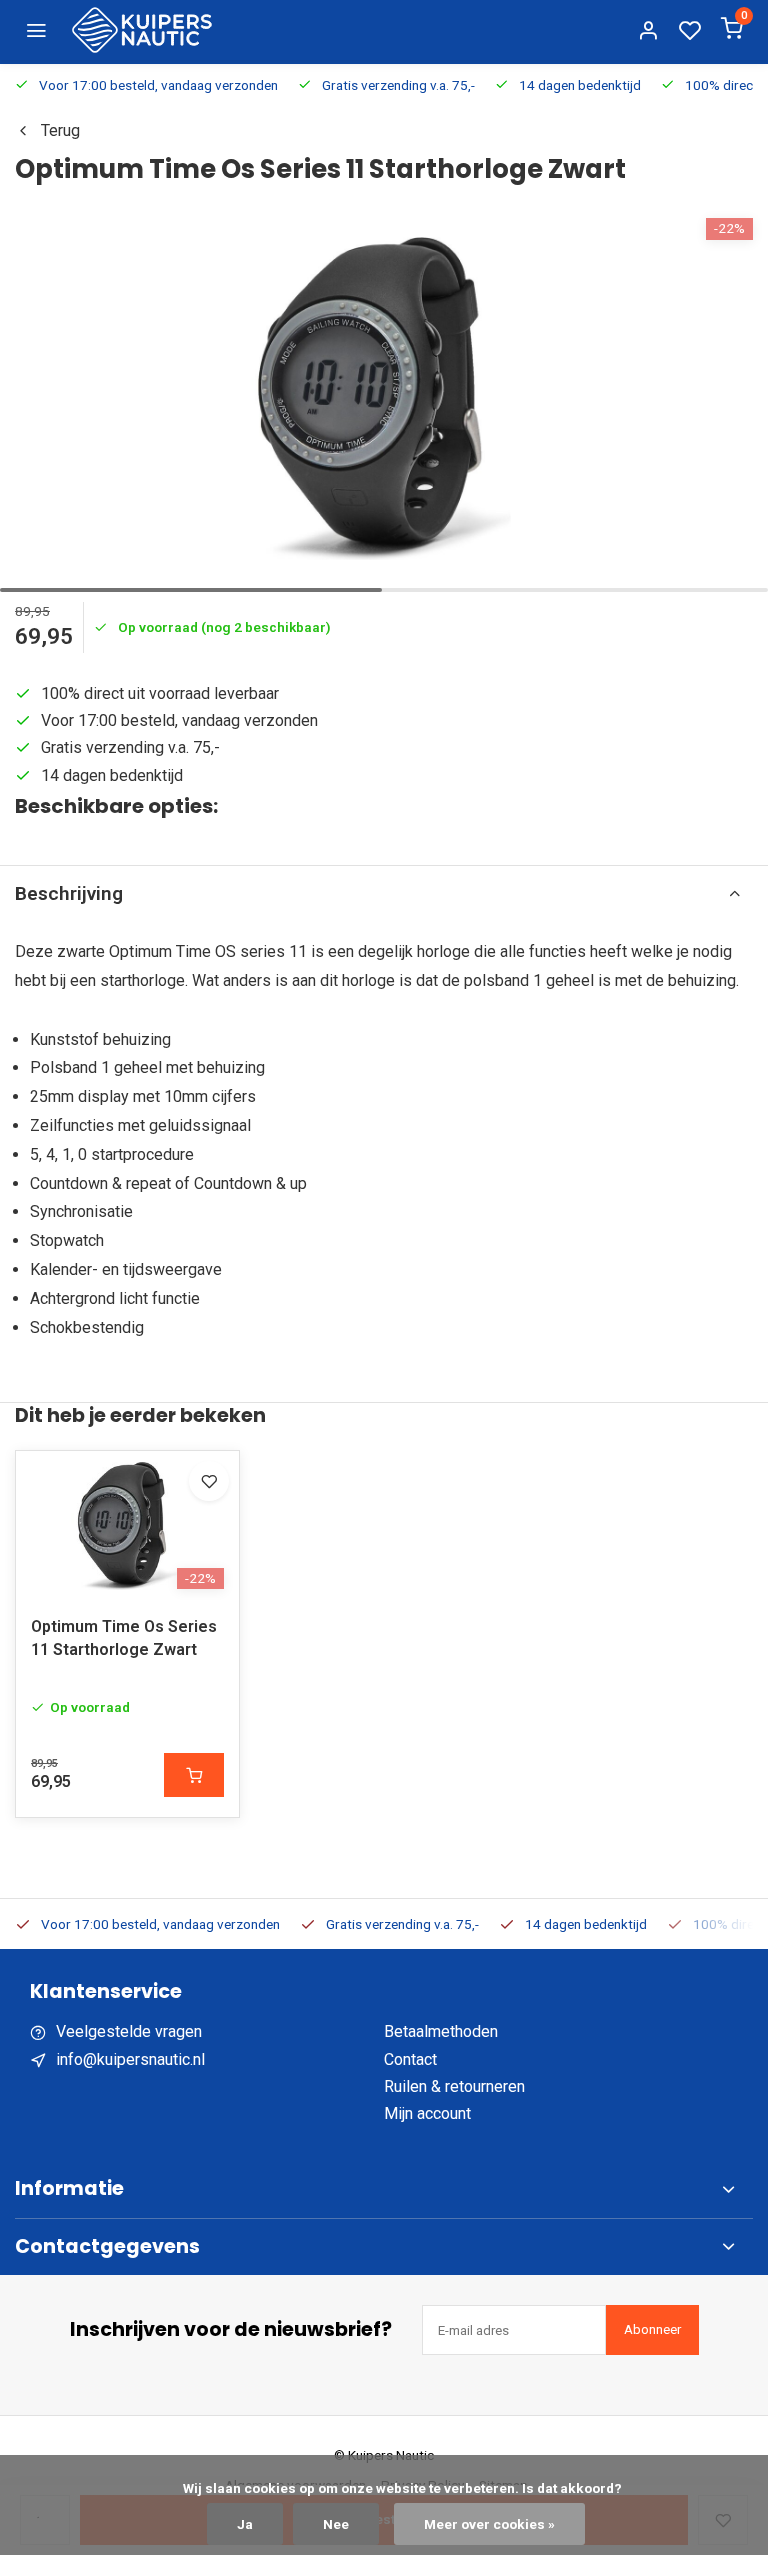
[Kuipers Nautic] (142, 30)
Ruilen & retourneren (454, 2086)
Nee (336, 2524)
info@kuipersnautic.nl (130, 2059)
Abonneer (652, 2329)
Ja (245, 2524)
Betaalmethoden (441, 2031)
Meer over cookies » (489, 2524)
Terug (60, 130)
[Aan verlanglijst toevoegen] (209, 1481)
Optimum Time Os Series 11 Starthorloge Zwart (124, 1637)
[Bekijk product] (194, 1775)
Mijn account (427, 2113)
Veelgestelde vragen (129, 2031)
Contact (410, 2059)
